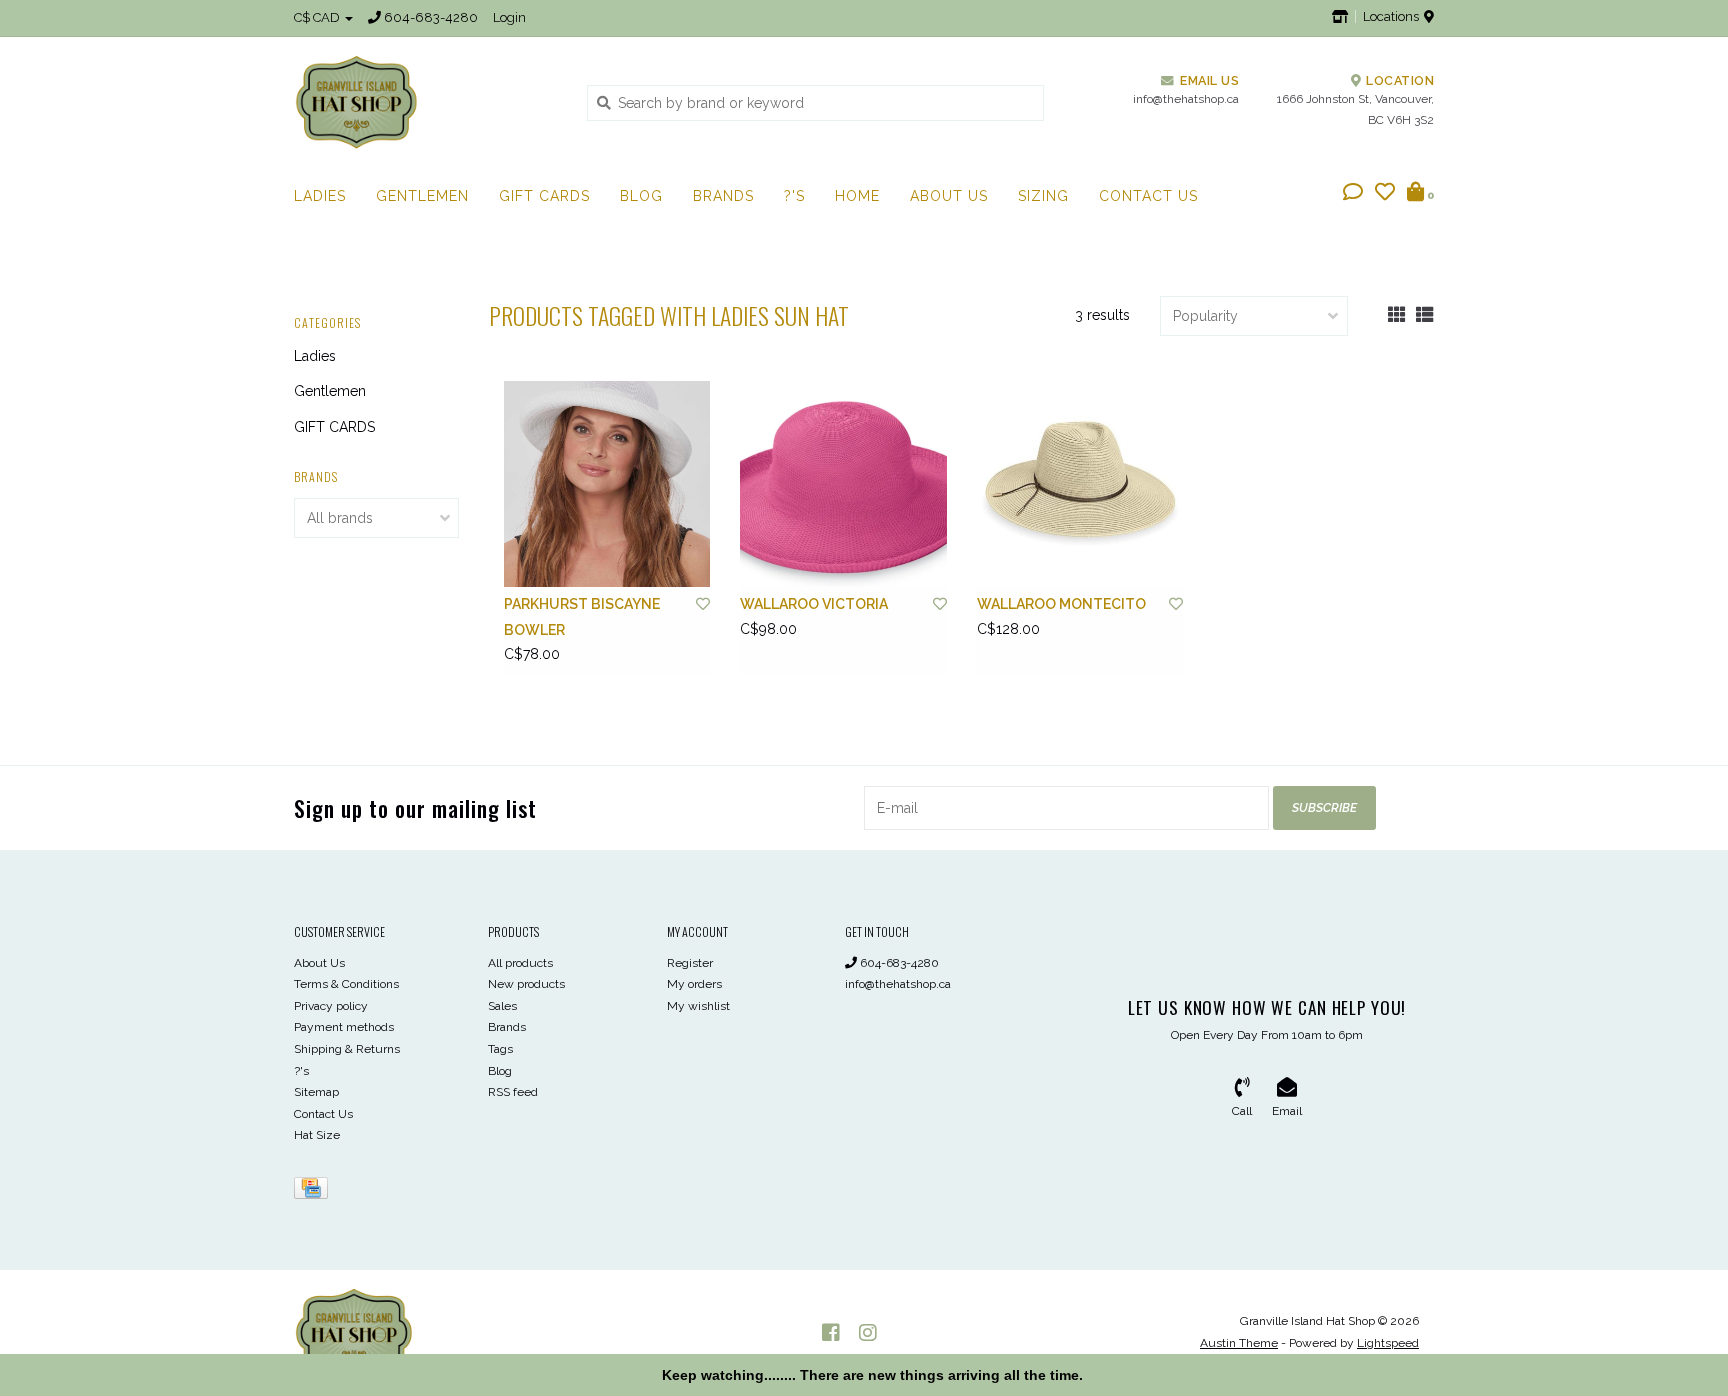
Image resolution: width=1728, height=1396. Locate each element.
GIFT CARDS (544, 196)
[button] (1353, 194)
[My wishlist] (1385, 194)
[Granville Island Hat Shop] (425, 102)
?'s (794, 196)
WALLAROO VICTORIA (814, 604)
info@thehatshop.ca (898, 984)
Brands (723, 196)
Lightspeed (1388, 1343)
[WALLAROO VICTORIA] (843, 484)
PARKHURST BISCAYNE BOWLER (582, 616)
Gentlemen (422, 196)
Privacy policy (331, 1006)
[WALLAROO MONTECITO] (1080, 484)
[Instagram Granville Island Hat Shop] (868, 1333)
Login (509, 17)
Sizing (1043, 196)
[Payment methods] (314, 1192)
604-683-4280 (898, 963)
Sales (502, 1006)
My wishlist (698, 1006)
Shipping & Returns (347, 1049)
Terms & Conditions (346, 984)
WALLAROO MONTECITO (1061, 604)
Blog (641, 196)
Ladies (320, 196)
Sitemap (316, 1092)
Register (690, 963)
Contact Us (1148, 196)
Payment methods (344, 1027)
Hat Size (317, 1135)
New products (526, 984)
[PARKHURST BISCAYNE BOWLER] (607, 484)
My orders (694, 984)
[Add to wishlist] (703, 604)
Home (857, 196)
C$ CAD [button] (318, 17)
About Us (949, 196)
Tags (500, 1049)
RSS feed (513, 1092)
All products (520, 963)
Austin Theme (1239, 1343)
